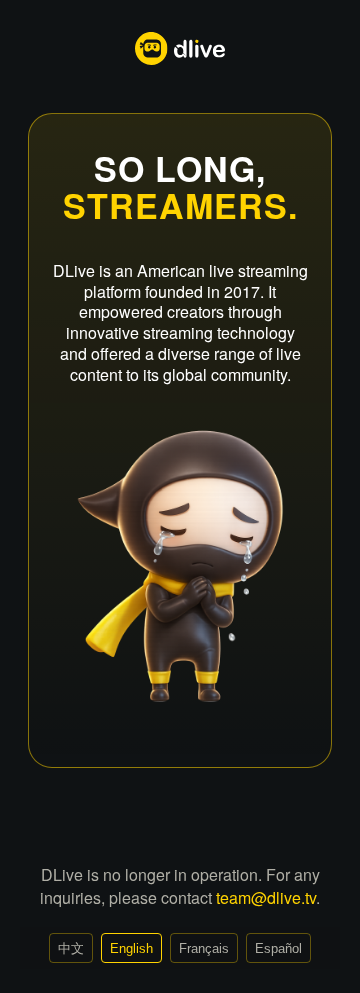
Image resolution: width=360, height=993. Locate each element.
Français (204, 948)
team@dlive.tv (266, 897)
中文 (71, 948)
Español (278, 948)
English (131, 948)
